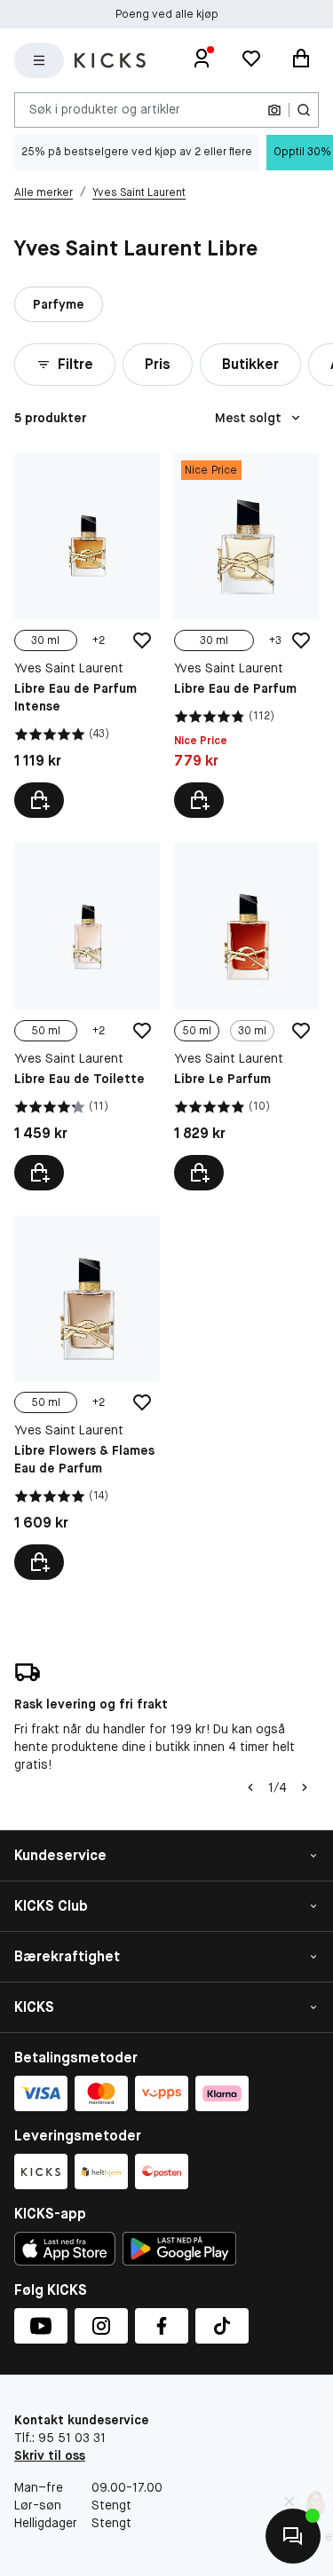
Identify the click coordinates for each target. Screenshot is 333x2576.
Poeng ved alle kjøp (167, 14)
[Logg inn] (202, 60)
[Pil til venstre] (250, 1787)
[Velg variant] (39, 800)
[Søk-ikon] (304, 110)
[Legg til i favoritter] (142, 640)
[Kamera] (274, 110)
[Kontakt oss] (293, 2536)
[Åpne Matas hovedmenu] (39, 60)
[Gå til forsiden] (110, 60)
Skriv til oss (50, 2455)
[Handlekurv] (301, 60)
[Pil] (305, 1787)
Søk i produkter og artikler (105, 109)
